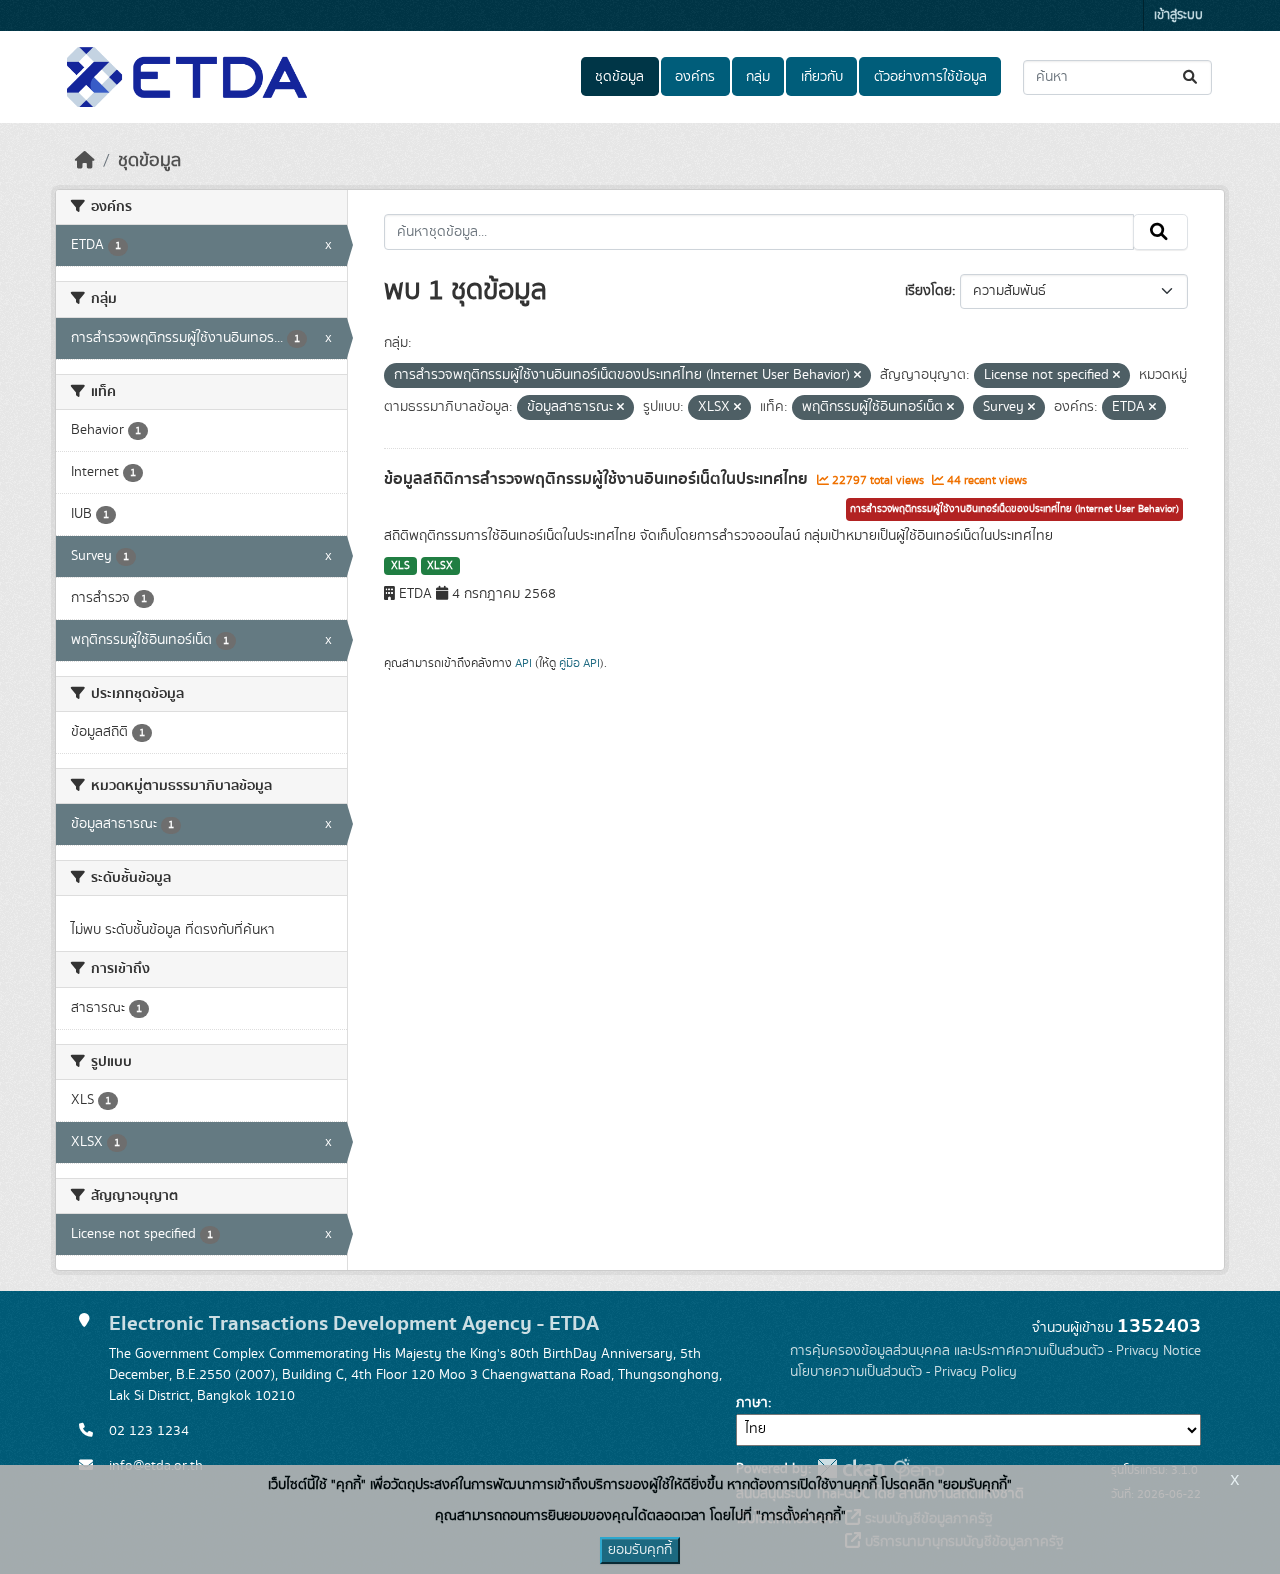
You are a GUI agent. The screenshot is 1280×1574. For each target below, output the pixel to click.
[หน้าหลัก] (85, 161)
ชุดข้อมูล (619, 77)
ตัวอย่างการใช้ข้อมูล (930, 77)
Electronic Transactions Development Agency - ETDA (354, 1323)
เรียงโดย (928, 291)
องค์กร (695, 77)
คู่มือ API (579, 663)
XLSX (440, 566)
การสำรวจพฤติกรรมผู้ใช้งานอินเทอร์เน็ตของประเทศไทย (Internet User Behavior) (1014, 509)
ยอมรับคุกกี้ (640, 1550)
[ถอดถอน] (857, 376)
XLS (400, 566)
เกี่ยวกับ (822, 77)
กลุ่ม (758, 77)
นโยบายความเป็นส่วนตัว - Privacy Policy (903, 1372)
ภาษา (752, 1403)
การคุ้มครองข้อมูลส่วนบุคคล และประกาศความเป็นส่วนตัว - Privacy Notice (995, 1351)
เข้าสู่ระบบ (1178, 15)
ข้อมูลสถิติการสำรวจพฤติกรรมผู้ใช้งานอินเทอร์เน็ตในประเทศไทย (598, 479)
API (523, 663)
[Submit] (1191, 77)
